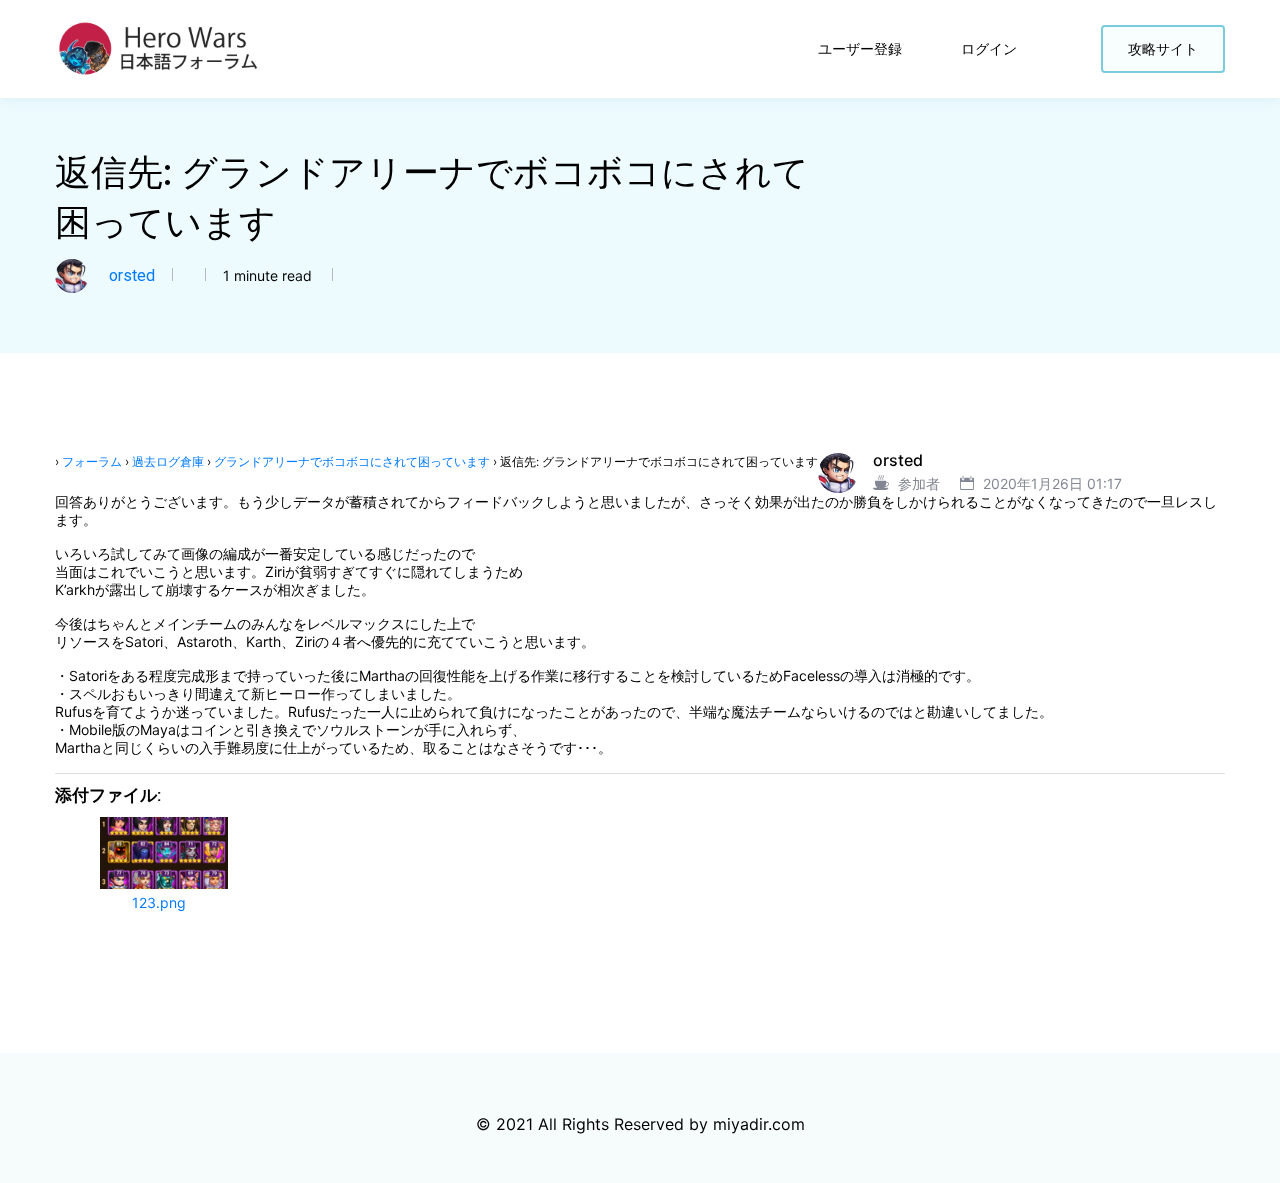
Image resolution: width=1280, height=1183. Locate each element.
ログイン (991, 48)
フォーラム (92, 461)
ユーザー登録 (862, 48)
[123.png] (159, 853)
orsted (898, 460)
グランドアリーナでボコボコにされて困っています (352, 461)
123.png (159, 902)
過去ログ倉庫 (168, 461)
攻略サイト (1163, 48)
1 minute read (265, 275)
